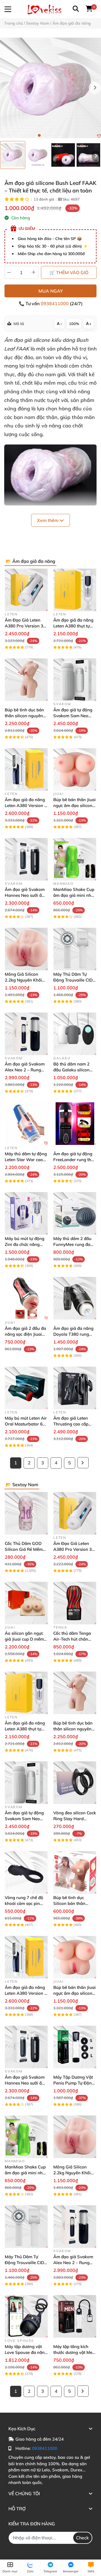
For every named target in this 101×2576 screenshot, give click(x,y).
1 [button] (39, 135)
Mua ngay (51, 291)
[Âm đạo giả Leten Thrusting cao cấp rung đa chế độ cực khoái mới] (75, 1388)
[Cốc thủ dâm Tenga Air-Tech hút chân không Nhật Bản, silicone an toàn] (75, 1603)
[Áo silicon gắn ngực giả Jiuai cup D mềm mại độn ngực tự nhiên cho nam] (26, 1603)
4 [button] (56, 135)
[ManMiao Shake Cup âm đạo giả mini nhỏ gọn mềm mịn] (75, 859)
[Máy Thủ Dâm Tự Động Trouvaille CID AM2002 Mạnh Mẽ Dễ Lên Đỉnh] (75, 949)
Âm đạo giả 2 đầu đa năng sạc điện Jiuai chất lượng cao (25, 1334)
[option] (13, 155)
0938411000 (55, 304)
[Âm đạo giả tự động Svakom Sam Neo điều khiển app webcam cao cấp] (75, 680)
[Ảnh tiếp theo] (96, 156)
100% (74, 324)
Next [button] (95, 88)
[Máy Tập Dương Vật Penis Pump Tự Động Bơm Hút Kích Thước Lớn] (75, 2047)
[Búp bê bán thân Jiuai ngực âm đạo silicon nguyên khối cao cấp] (75, 769)
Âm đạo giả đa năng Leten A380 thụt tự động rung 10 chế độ (74, 626)
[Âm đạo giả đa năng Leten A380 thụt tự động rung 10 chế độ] (75, 590)
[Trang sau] (83, 1463)
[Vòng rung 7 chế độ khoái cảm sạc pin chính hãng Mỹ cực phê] (26, 1872)
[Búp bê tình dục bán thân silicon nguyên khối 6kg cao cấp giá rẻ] (26, 680)
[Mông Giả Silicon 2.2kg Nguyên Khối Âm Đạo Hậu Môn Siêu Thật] (26, 949)
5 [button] (62, 135)
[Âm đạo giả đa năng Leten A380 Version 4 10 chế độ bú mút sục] (26, 769)
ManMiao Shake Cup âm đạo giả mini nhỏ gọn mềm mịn (74, 895)
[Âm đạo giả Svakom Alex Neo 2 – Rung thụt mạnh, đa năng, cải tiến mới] (26, 1034)
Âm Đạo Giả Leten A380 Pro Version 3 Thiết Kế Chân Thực (24, 626)
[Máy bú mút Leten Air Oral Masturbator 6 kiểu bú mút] (26, 1388)
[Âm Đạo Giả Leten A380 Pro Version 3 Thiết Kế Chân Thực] (26, 590)
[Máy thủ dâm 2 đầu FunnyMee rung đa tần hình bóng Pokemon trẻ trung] (75, 1213)
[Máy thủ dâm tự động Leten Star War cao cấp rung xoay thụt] (26, 1124)
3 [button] (50, 135)
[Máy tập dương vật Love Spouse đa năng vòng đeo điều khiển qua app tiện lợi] (26, 2316)
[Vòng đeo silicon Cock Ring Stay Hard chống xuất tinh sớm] (75, 1783)
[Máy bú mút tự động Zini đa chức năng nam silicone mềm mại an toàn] (26, 1213)
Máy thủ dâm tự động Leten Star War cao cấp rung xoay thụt (26, 1160)
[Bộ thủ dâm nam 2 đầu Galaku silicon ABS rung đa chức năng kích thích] (75, 1034)
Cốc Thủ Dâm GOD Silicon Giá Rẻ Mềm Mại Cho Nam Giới (24, 1549)
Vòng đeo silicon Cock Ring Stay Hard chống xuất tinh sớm (75, 1819)
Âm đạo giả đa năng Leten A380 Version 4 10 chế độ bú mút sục (26, 805)
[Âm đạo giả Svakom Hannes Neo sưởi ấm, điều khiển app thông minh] (26, 859)
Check (82, 2538)
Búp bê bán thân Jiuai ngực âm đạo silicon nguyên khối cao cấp (74, 805)
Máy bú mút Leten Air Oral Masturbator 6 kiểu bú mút (26, 1424)
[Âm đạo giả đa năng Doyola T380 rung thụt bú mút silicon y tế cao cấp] (75, 1298)
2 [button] (45, 135)
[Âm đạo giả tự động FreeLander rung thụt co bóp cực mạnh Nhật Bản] (75, 1124)
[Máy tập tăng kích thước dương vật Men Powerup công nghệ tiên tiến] (75, 2316)
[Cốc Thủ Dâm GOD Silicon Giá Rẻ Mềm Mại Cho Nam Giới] (26, 1513)
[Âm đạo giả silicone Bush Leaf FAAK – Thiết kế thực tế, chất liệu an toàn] (50, 88)
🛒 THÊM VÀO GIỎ (69, 272)
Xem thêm (48, 520)
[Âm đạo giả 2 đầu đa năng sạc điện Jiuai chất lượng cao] (26, 1298)
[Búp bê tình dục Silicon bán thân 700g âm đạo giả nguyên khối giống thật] (75, 1872)
